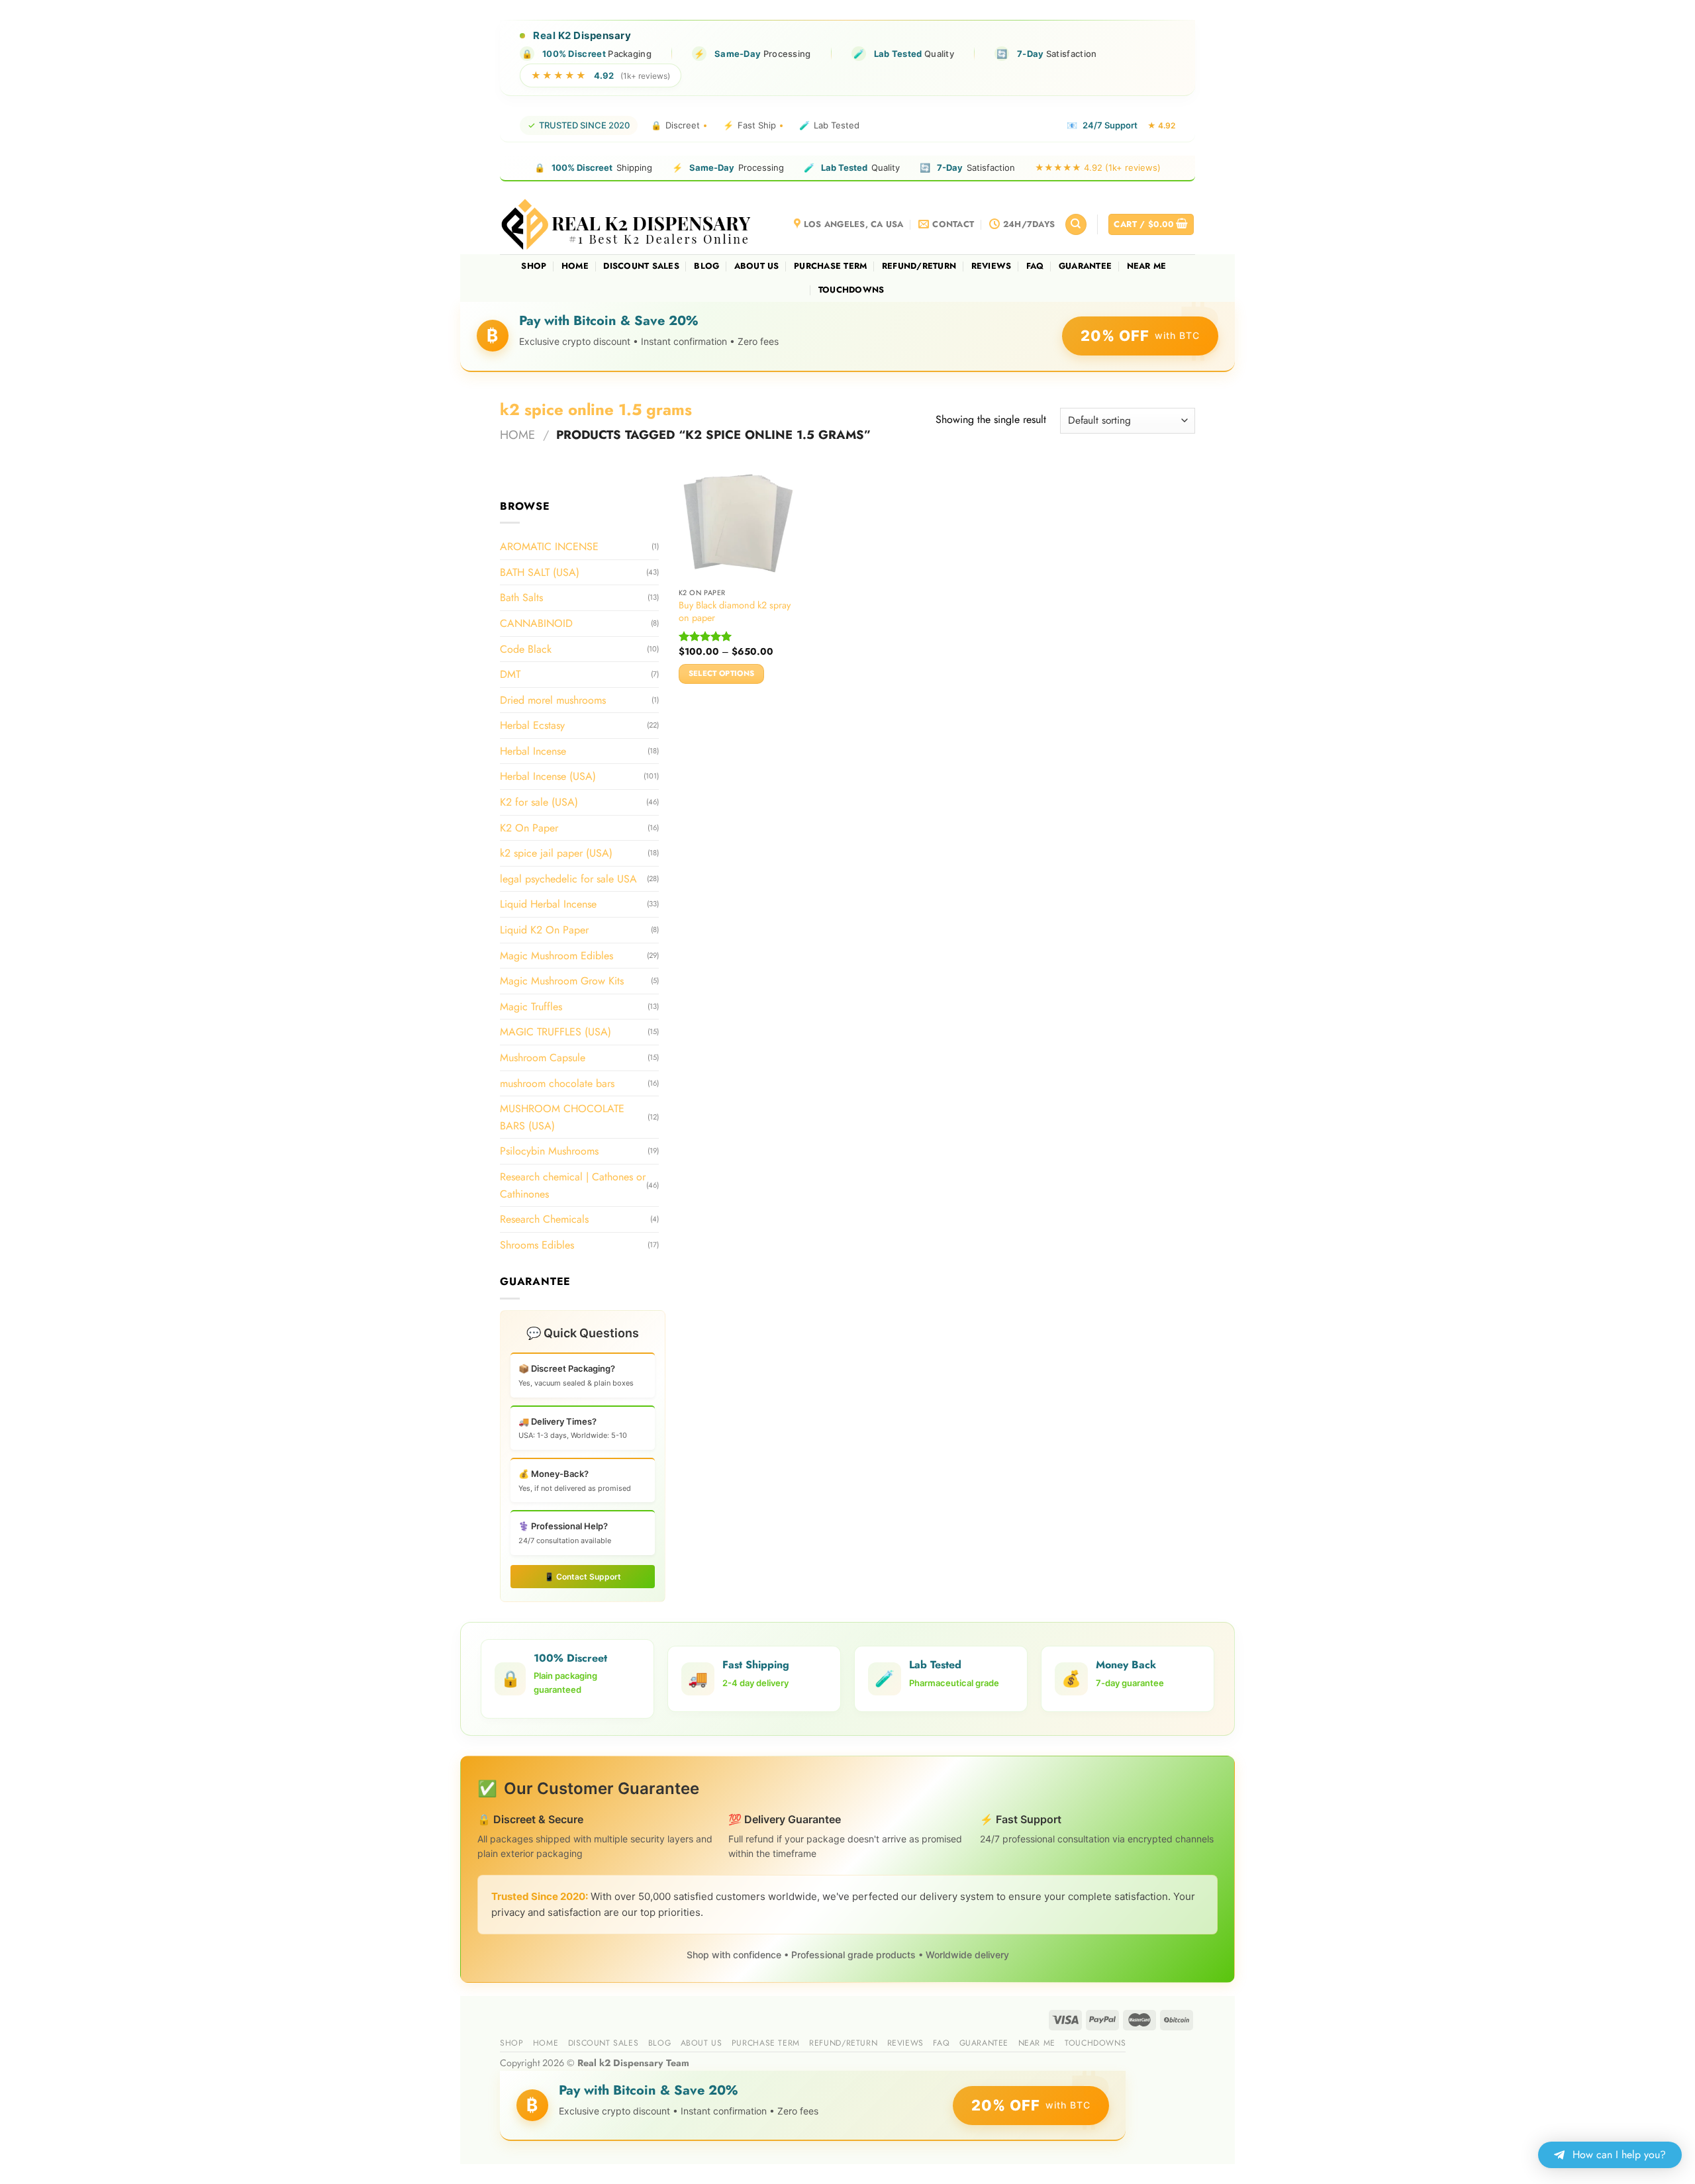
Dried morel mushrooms (553, 700)
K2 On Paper (529, 828)
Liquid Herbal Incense (548, 904)
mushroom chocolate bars (557, 1083)
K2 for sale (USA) (539, 802)
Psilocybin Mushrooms (549, 1151)
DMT (510, 674)
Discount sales (641, 266)
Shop (534, 266)
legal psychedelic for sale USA (568, 879)
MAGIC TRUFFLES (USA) (556, 1032)
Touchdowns (851, 290)
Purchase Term (830, 266)
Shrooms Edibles (537, 1245)
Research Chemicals (544, 1219)
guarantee (1085, 266)
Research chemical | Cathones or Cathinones (573, 1185)
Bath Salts (521, 597)
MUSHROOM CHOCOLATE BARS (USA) (562, 1117)
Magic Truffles (531, 1007)
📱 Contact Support (583, 1577)
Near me (1147, 266)
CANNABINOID (536, 623)
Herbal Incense (533, 751)
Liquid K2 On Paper (544, 930)
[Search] (1076, 225)
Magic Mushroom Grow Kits (562, 981)
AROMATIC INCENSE (549, 546)
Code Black (526, 648)
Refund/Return (919, 266)
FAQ (1035, 266)
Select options (722, 673)
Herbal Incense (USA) (548, 776)
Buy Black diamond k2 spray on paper (735, 611)
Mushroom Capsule (543, 1058)
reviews (992, 266)
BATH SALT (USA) (540, 572)
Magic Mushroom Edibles (557, 955)
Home (575, 266)
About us (757, 266)
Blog (706, 266)
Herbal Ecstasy (532, 725)
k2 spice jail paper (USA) (556, 853)
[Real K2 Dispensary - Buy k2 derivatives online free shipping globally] (627, 224)
